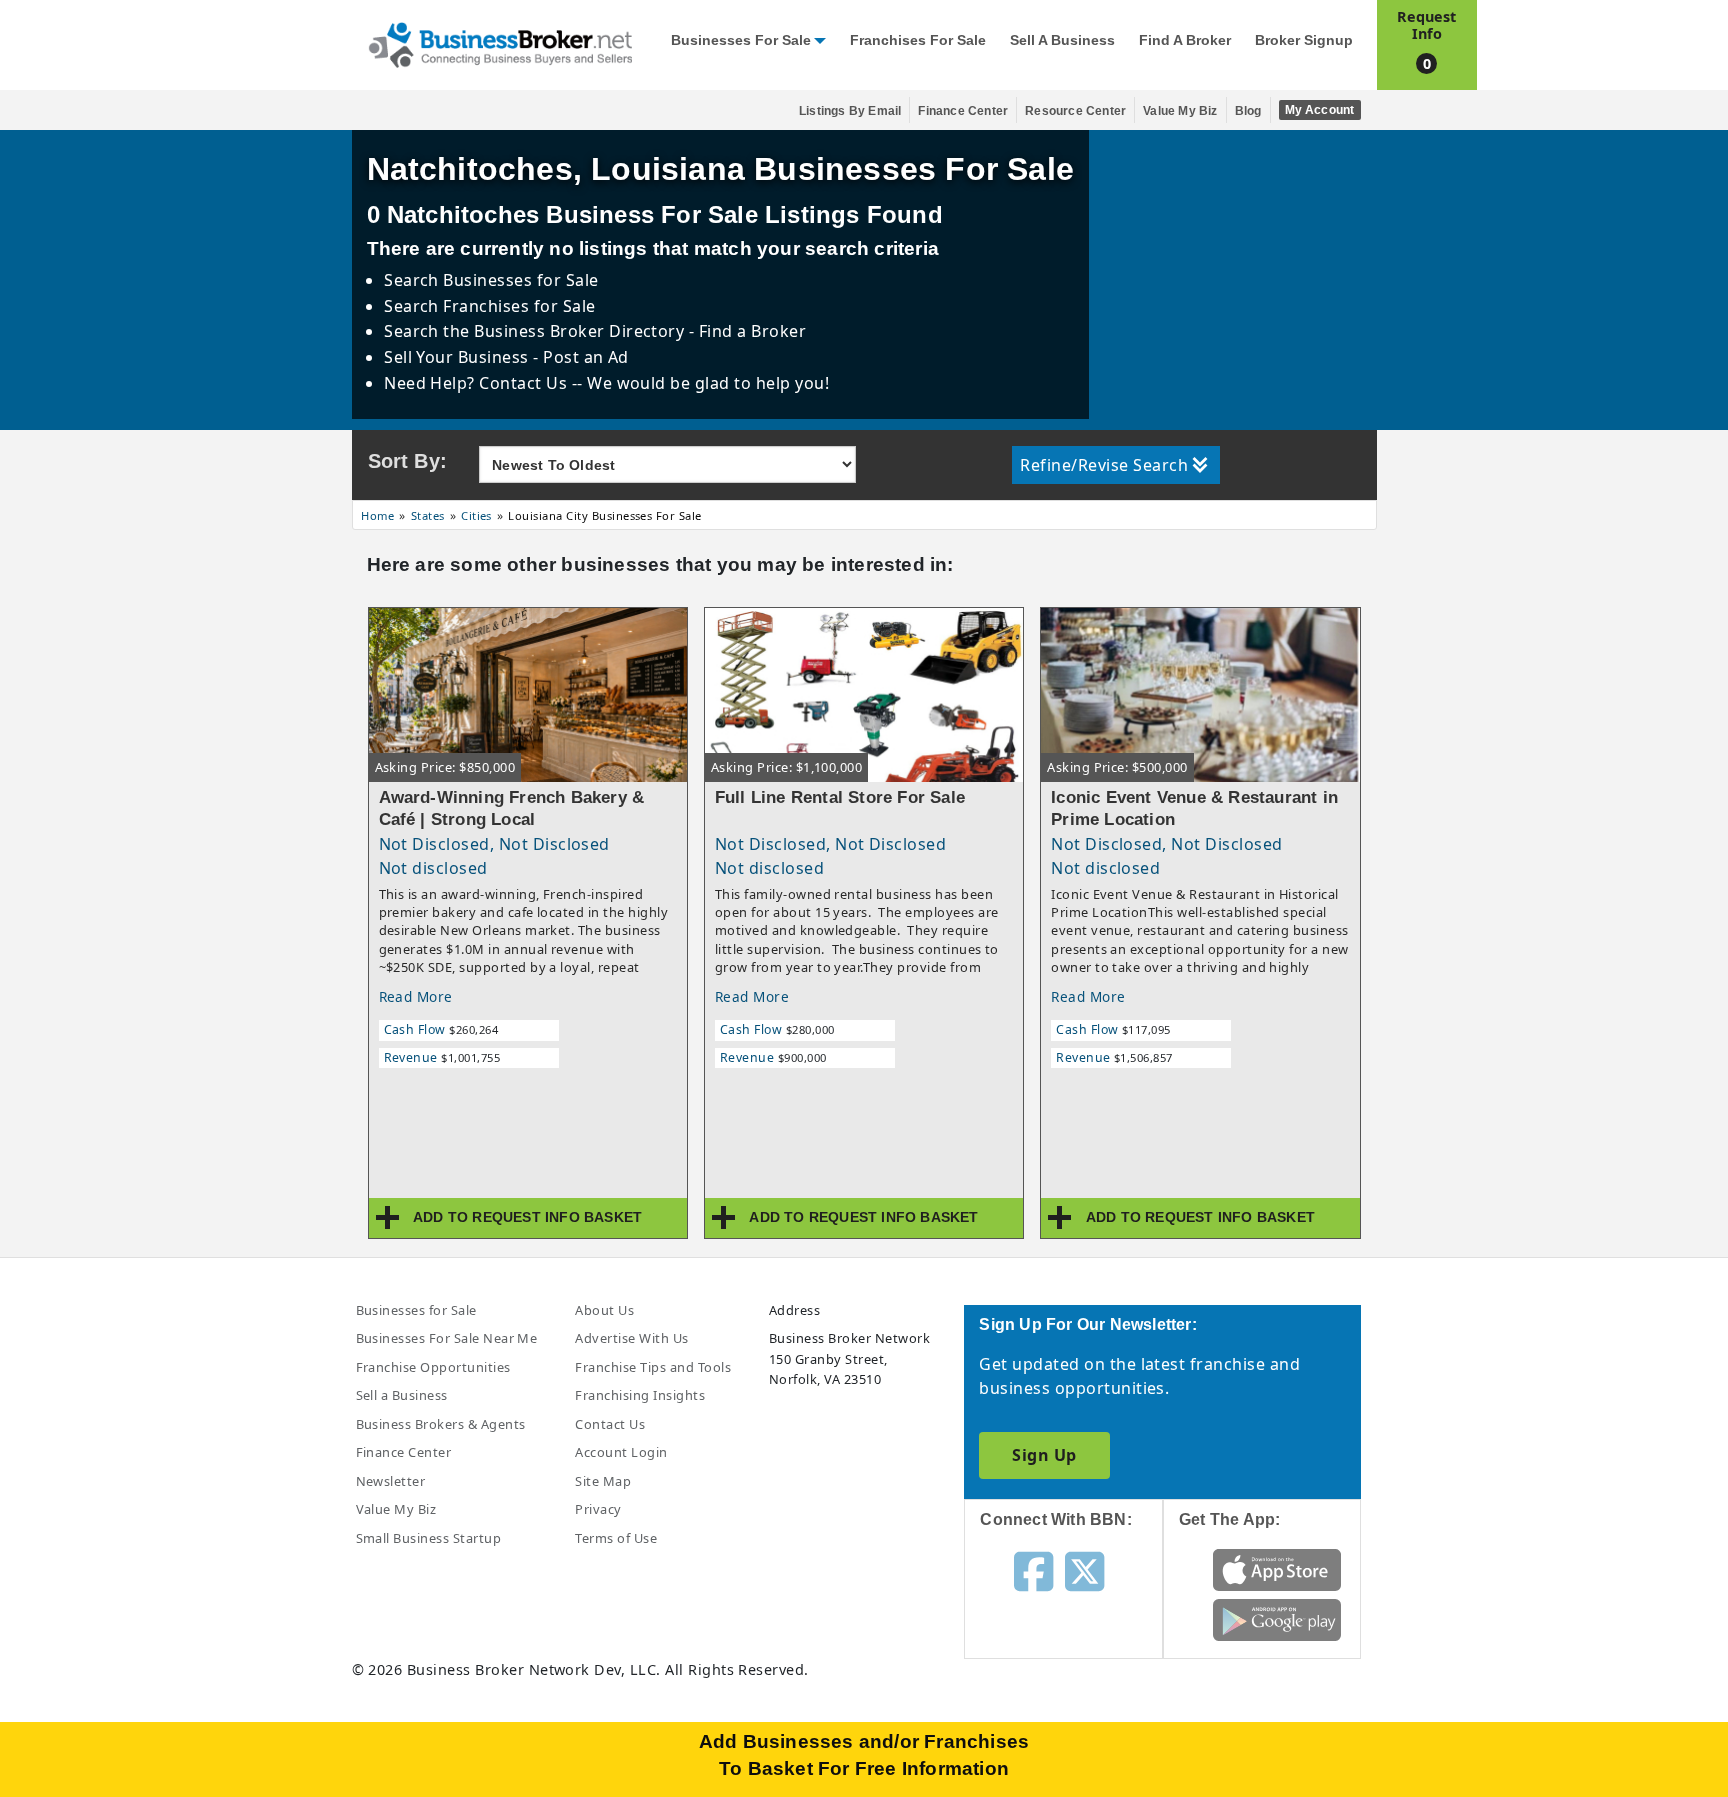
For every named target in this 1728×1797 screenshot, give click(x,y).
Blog (1248, 111)
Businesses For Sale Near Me (447, 1338)
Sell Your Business (458, 357)
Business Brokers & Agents (441, 1424)
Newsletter (391, 1481)
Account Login (621, 1452)
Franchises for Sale (918, 40)
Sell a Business (1062, 40)
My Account (1320, 110)
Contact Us (610, 1424)
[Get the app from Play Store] (1277, 1619)
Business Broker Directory (579, 331)
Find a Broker (1185, 40)
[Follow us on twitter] (1084, 1570)
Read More (416, 996)
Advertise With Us (631, 1338)
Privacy (598, 1509)
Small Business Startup (429, 1538)
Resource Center (1075, 111)
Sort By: (408, 461)
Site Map (603, 1481)
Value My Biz (1180, 111)
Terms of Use (616, 1538)
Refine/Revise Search (1104, 465)
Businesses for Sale (741, 40)
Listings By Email (850, 111)
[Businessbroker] (500, 43)
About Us (604, 1310)
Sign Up (1044, 1455)
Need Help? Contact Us (478, 383)
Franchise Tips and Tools (653, 1367)
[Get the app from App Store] (1277, 1569)
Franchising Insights (640, 1395)
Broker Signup (1304, 40)
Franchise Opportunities (433, 1367)
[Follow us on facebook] (1033, 1570)
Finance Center (963, 111)
